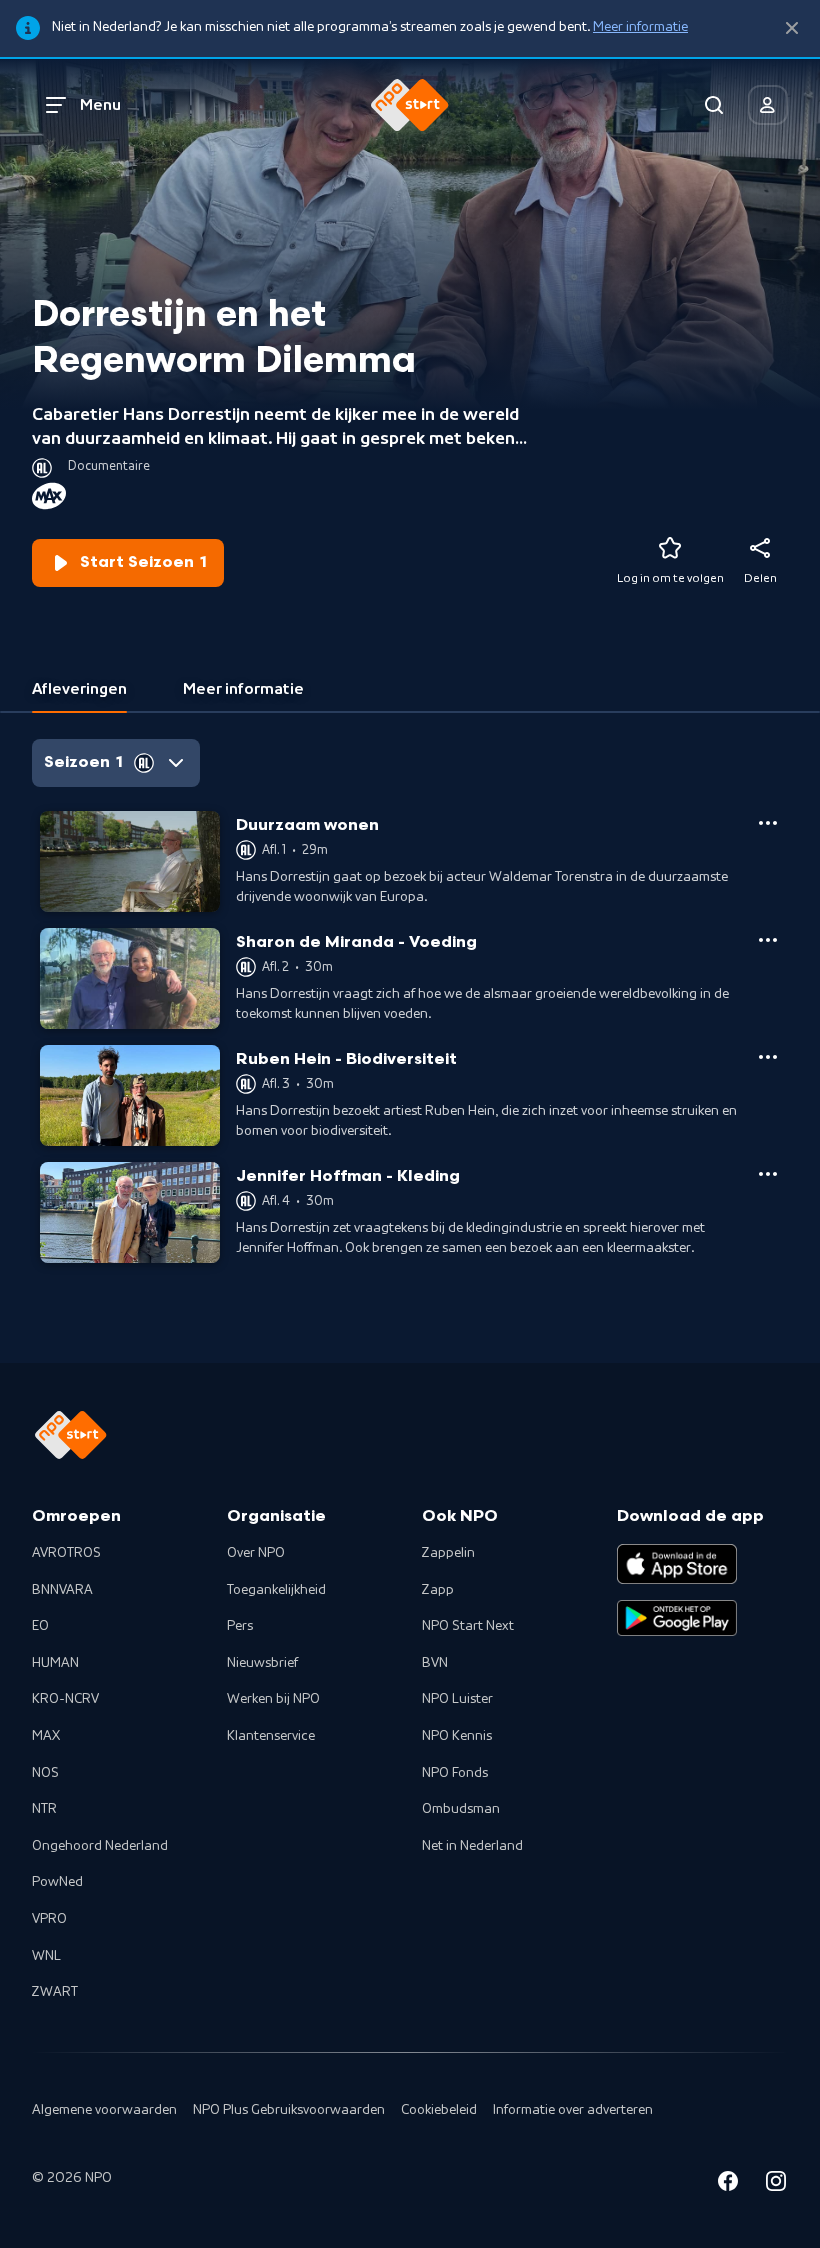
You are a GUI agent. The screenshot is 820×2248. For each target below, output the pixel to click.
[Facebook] (728, 2184)
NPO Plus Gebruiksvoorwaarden (289, 2110)
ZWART (55, 1992)
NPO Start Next (468, 1626)
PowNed (57, 1882)
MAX (46, 1736)
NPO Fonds (455, 1773)
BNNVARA (62, 1590)
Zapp (438, 1590)
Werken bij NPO (273, 1699)
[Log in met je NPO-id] (768, 105)
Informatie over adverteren (573, 2110)
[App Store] (677, 1564)
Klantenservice (271, 1736)
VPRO (49, 1919)
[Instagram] (776, 2184)
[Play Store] (677, 1618)
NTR (44, 1809)
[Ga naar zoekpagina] (714, 105)
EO (40, 1626)
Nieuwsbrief (262, 1663)
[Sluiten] (792, 28)
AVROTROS (66, 1553)
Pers (240, 1626)
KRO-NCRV (65, 1699)
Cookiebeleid (439, 2110)
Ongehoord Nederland (100, 1846)
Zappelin (448, 1553)
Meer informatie (640, 27)
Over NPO (256, 1553)
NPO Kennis (457, 1736)
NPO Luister (457, 1699)
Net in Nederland (472, 1846)
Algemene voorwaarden (104, 2110)
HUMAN (55, 1663)
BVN (435, 1663)
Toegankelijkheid (276, 1590)
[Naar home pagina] (410, 105)
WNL (46, 1956)
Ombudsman (461, 1809)
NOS (45, 1773)
